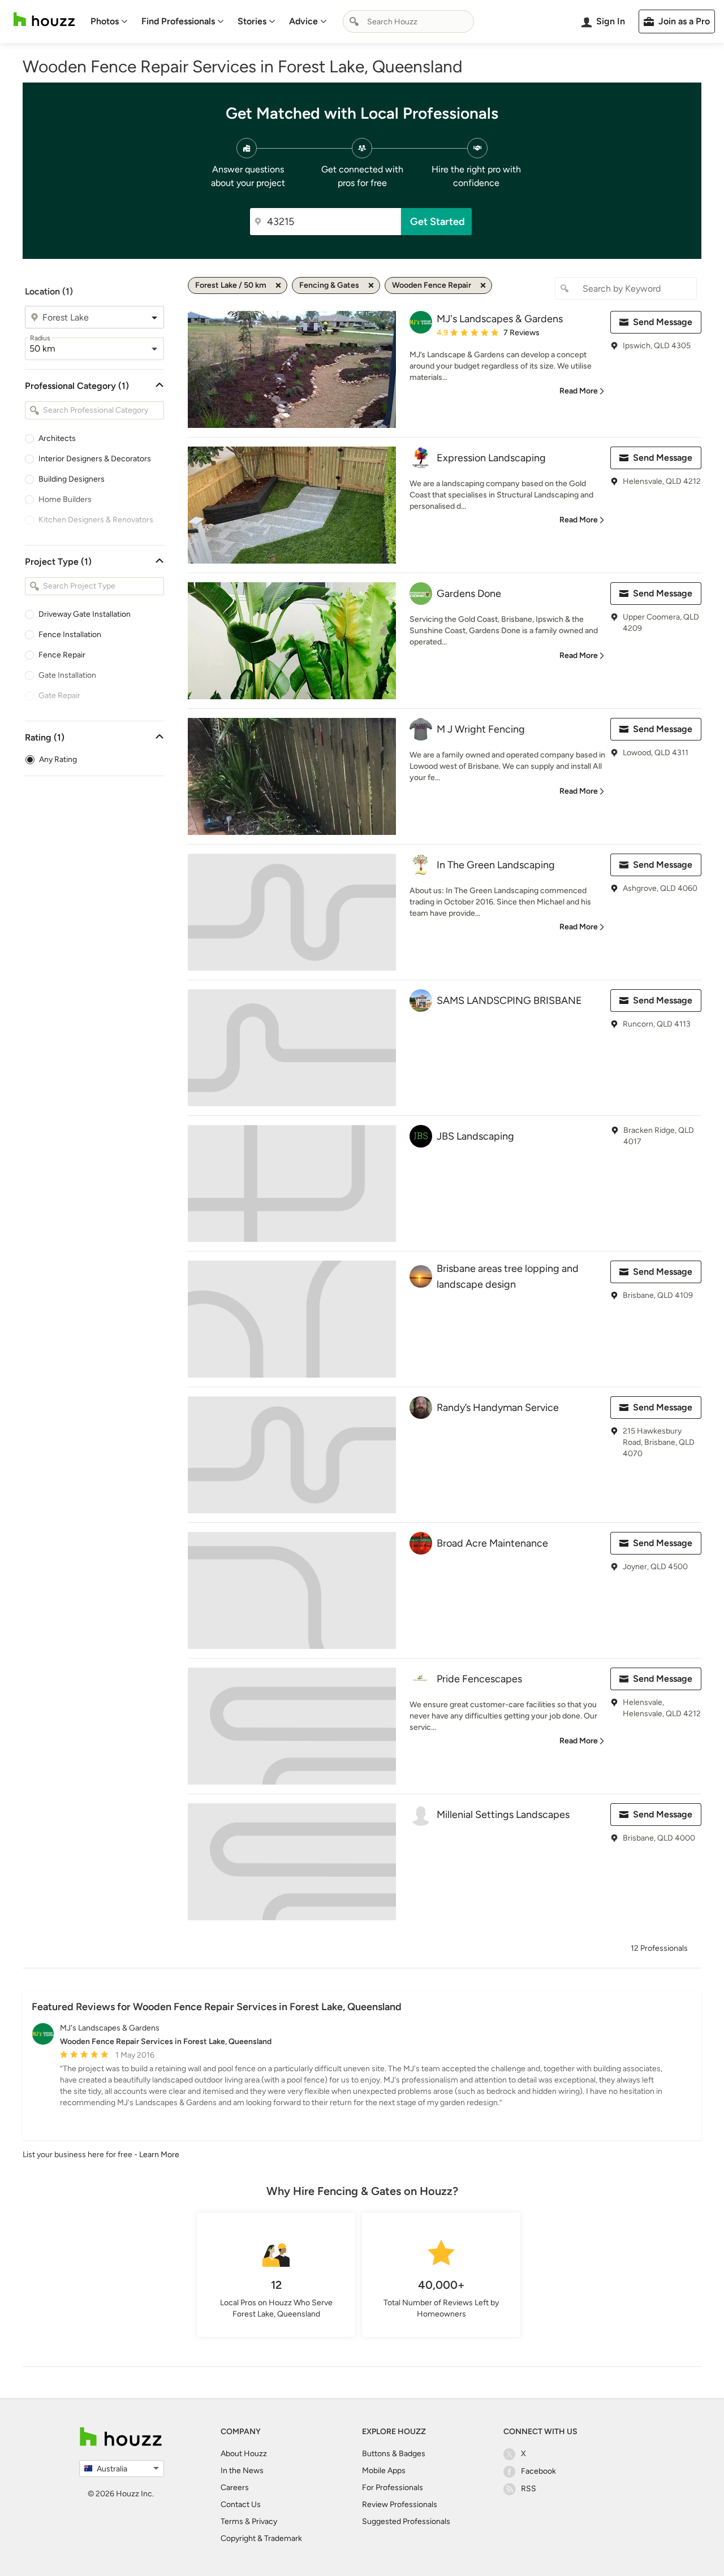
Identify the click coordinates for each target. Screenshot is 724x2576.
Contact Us (241, 2504)
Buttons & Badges (394, 2454)
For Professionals (393, 2488)
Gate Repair (59, 696)
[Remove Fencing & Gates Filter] (371, 285)
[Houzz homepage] (44, 20)
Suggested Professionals (406, 2521)
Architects (57, 438)
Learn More (159, 2155)
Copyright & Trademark (261, 2538)
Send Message (663, 322)
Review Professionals (400, 2504)
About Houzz (244, 2454)
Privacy (264, 2521)
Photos (105, 21)
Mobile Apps (384, 2471)
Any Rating (58, 759)
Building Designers (72, 479)
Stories (252, 21)
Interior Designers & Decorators (95, 459)
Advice (303, 21)
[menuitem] (109, 21)
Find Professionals (178, 21)
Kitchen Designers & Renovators (96, 520)
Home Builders (65, 499)
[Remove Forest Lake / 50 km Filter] (278, 285)
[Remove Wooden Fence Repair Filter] (483, 285)
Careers (235, 2488)
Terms (232, 2521)
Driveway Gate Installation (85, 614)
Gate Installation (67, 675)
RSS (529, 2489)
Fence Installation (70, 635)
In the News (242, 2471)
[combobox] (408, 21)
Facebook (538, 2471)
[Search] (354, 21)
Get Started (438, 222)
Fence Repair (62, 655)
